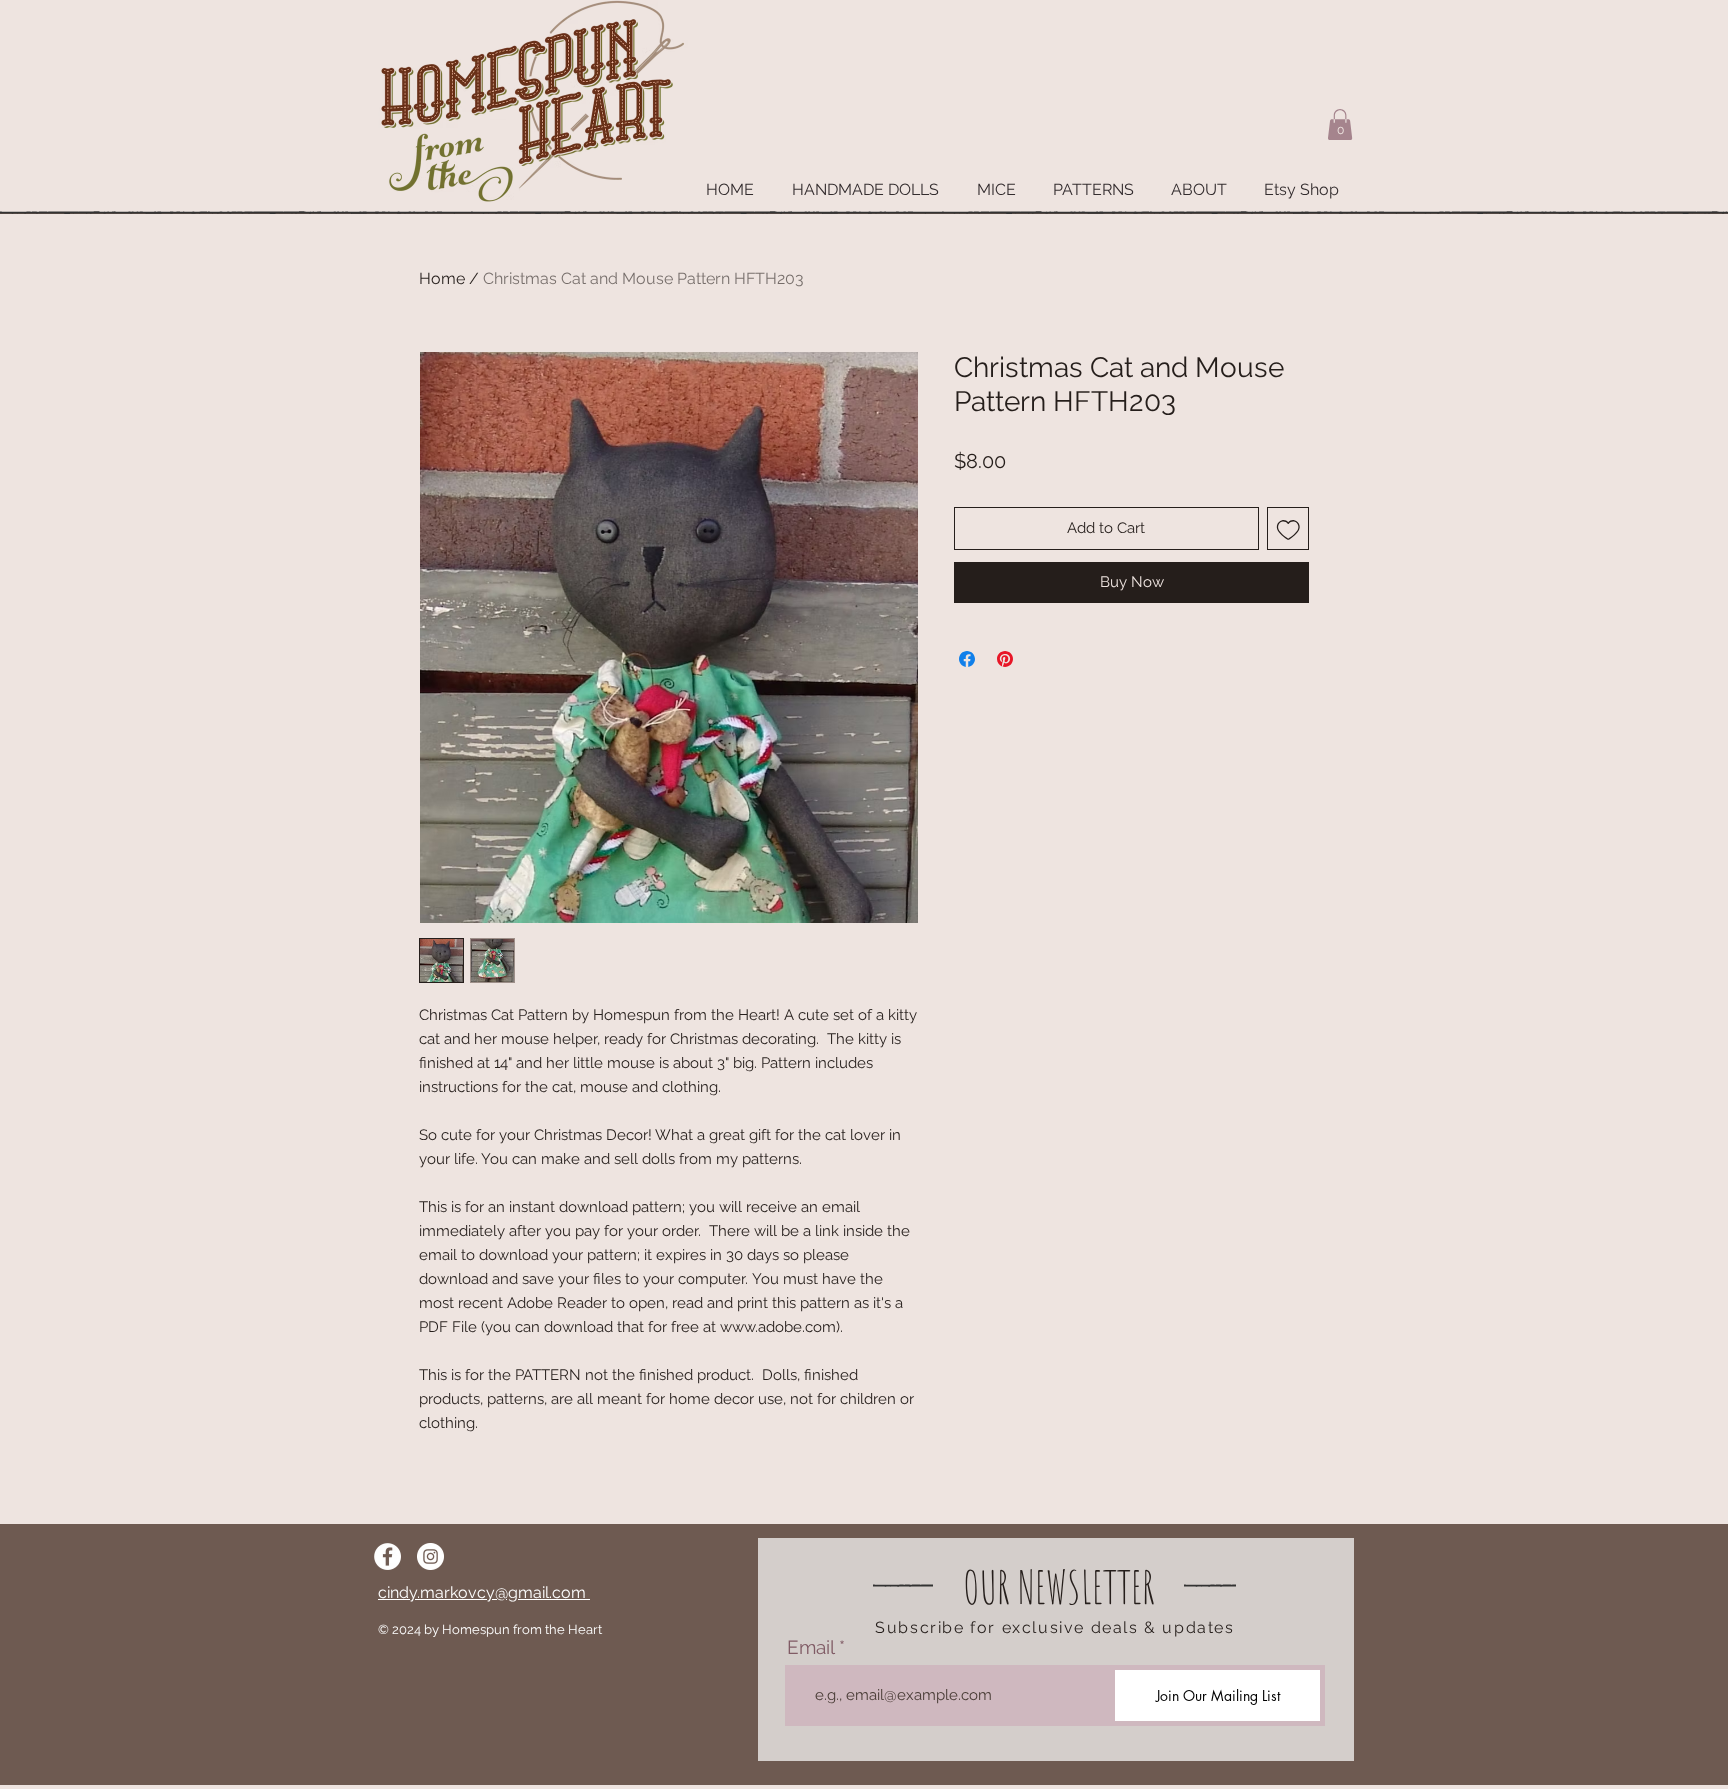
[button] (1340, 124)
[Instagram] (430, 1556)
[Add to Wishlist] (1288, 528)
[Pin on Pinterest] (1005, 659)
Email (810, 1647)
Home (442, 278)
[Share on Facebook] (967, 659)
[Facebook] (387, 1556)
